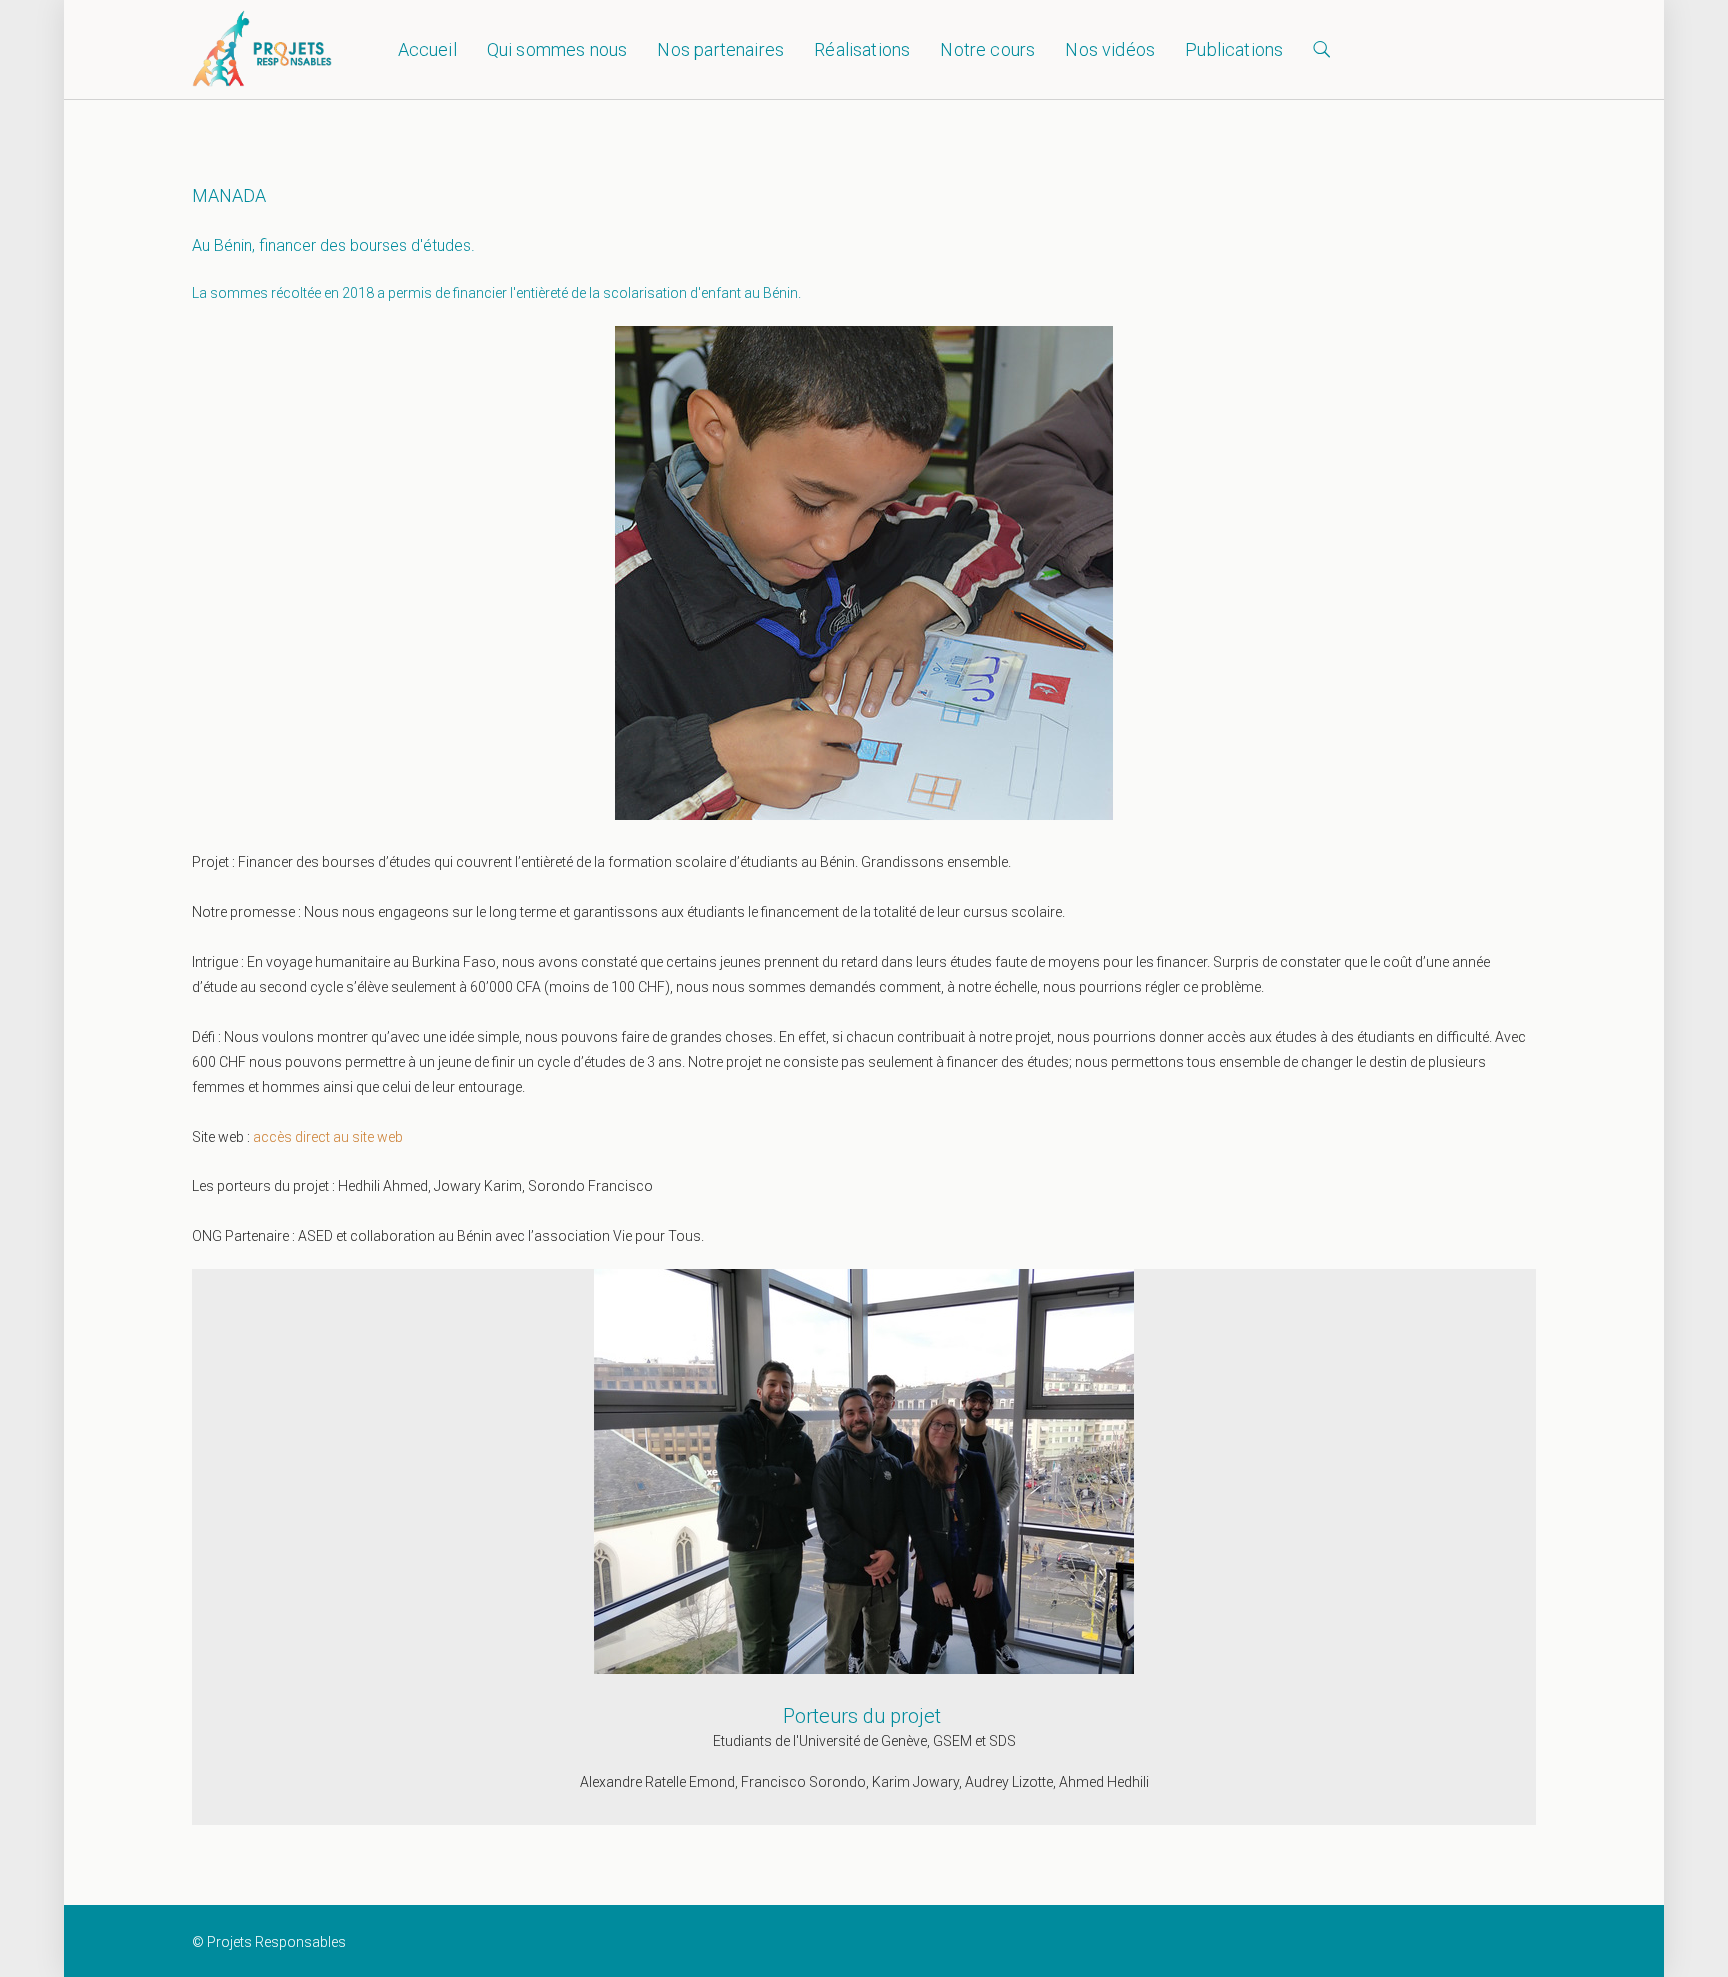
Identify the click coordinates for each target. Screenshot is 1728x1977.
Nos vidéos (1110, 49)
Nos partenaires (720, 49)
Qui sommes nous (557, 49)
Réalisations (862, 49)
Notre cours (987, 49)
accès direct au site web (329, 1137)
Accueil (427, 49)
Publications (1234, 49)
